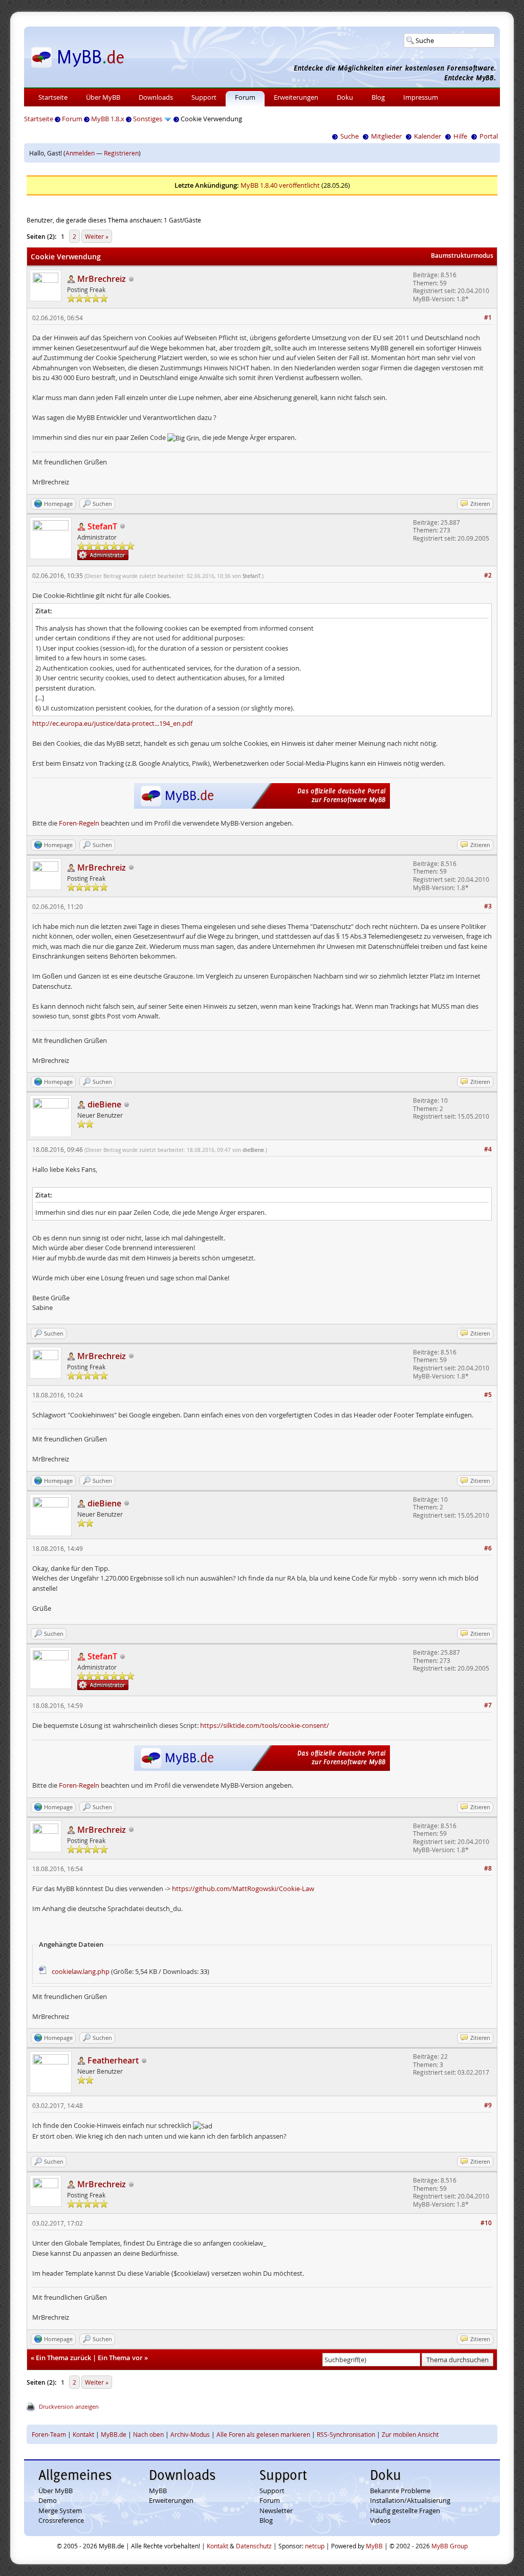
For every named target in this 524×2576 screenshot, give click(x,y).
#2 (488, 575)
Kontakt (83, 2434)
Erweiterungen (296, 97)
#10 (486, 2223)
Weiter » (97, 236)
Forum (245, 97)
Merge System (60, 2511)
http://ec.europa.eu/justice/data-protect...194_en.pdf (112, 723)
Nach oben (148, 2434)
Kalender (428, 136)
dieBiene (253, 1150)
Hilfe (460, 136)
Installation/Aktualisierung (410, 2500)
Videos (380, 2520)
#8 (488, 1868)
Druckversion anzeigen (69, 2406)
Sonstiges (148, 119)
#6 (488, 1548)
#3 (488, 906)
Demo (48, 2500)
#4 (488, 1149)
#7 (488, 1705)
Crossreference (61, 2520)
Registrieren (121, 153)
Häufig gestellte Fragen (405, 2511)
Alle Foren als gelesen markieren (263, 2434)
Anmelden (80, 153)
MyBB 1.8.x (108, 119)
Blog (378, 97)
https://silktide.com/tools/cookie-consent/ (265, 1725)
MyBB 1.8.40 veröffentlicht (280, 185)
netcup (315, 2546)
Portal (489, 136)
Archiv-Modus (190, 2434)
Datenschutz (254, 2546)
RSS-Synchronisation (346, 2434)
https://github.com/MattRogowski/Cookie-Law (243, 1889)
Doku (345, 97)
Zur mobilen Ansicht (410, 2434)
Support (204, 97)
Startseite (53, 97)
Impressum (421, 97)
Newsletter (276, 2511)
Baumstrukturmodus (462, 256)
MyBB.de (114, 2434)
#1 (488, 317)
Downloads (156, 97)
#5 (488, 1395)
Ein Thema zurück (63, 2358)
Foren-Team (49, 2434)
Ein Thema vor (120, 2358)
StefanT (252, 576)
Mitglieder (386, 136)
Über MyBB (103, 97)
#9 (488, 2105)
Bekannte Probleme (400, 2491)
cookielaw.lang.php (81, 1971)
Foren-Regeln (79, 823)
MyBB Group (450, 2546)
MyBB (158, 2491)
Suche (350, 136)
